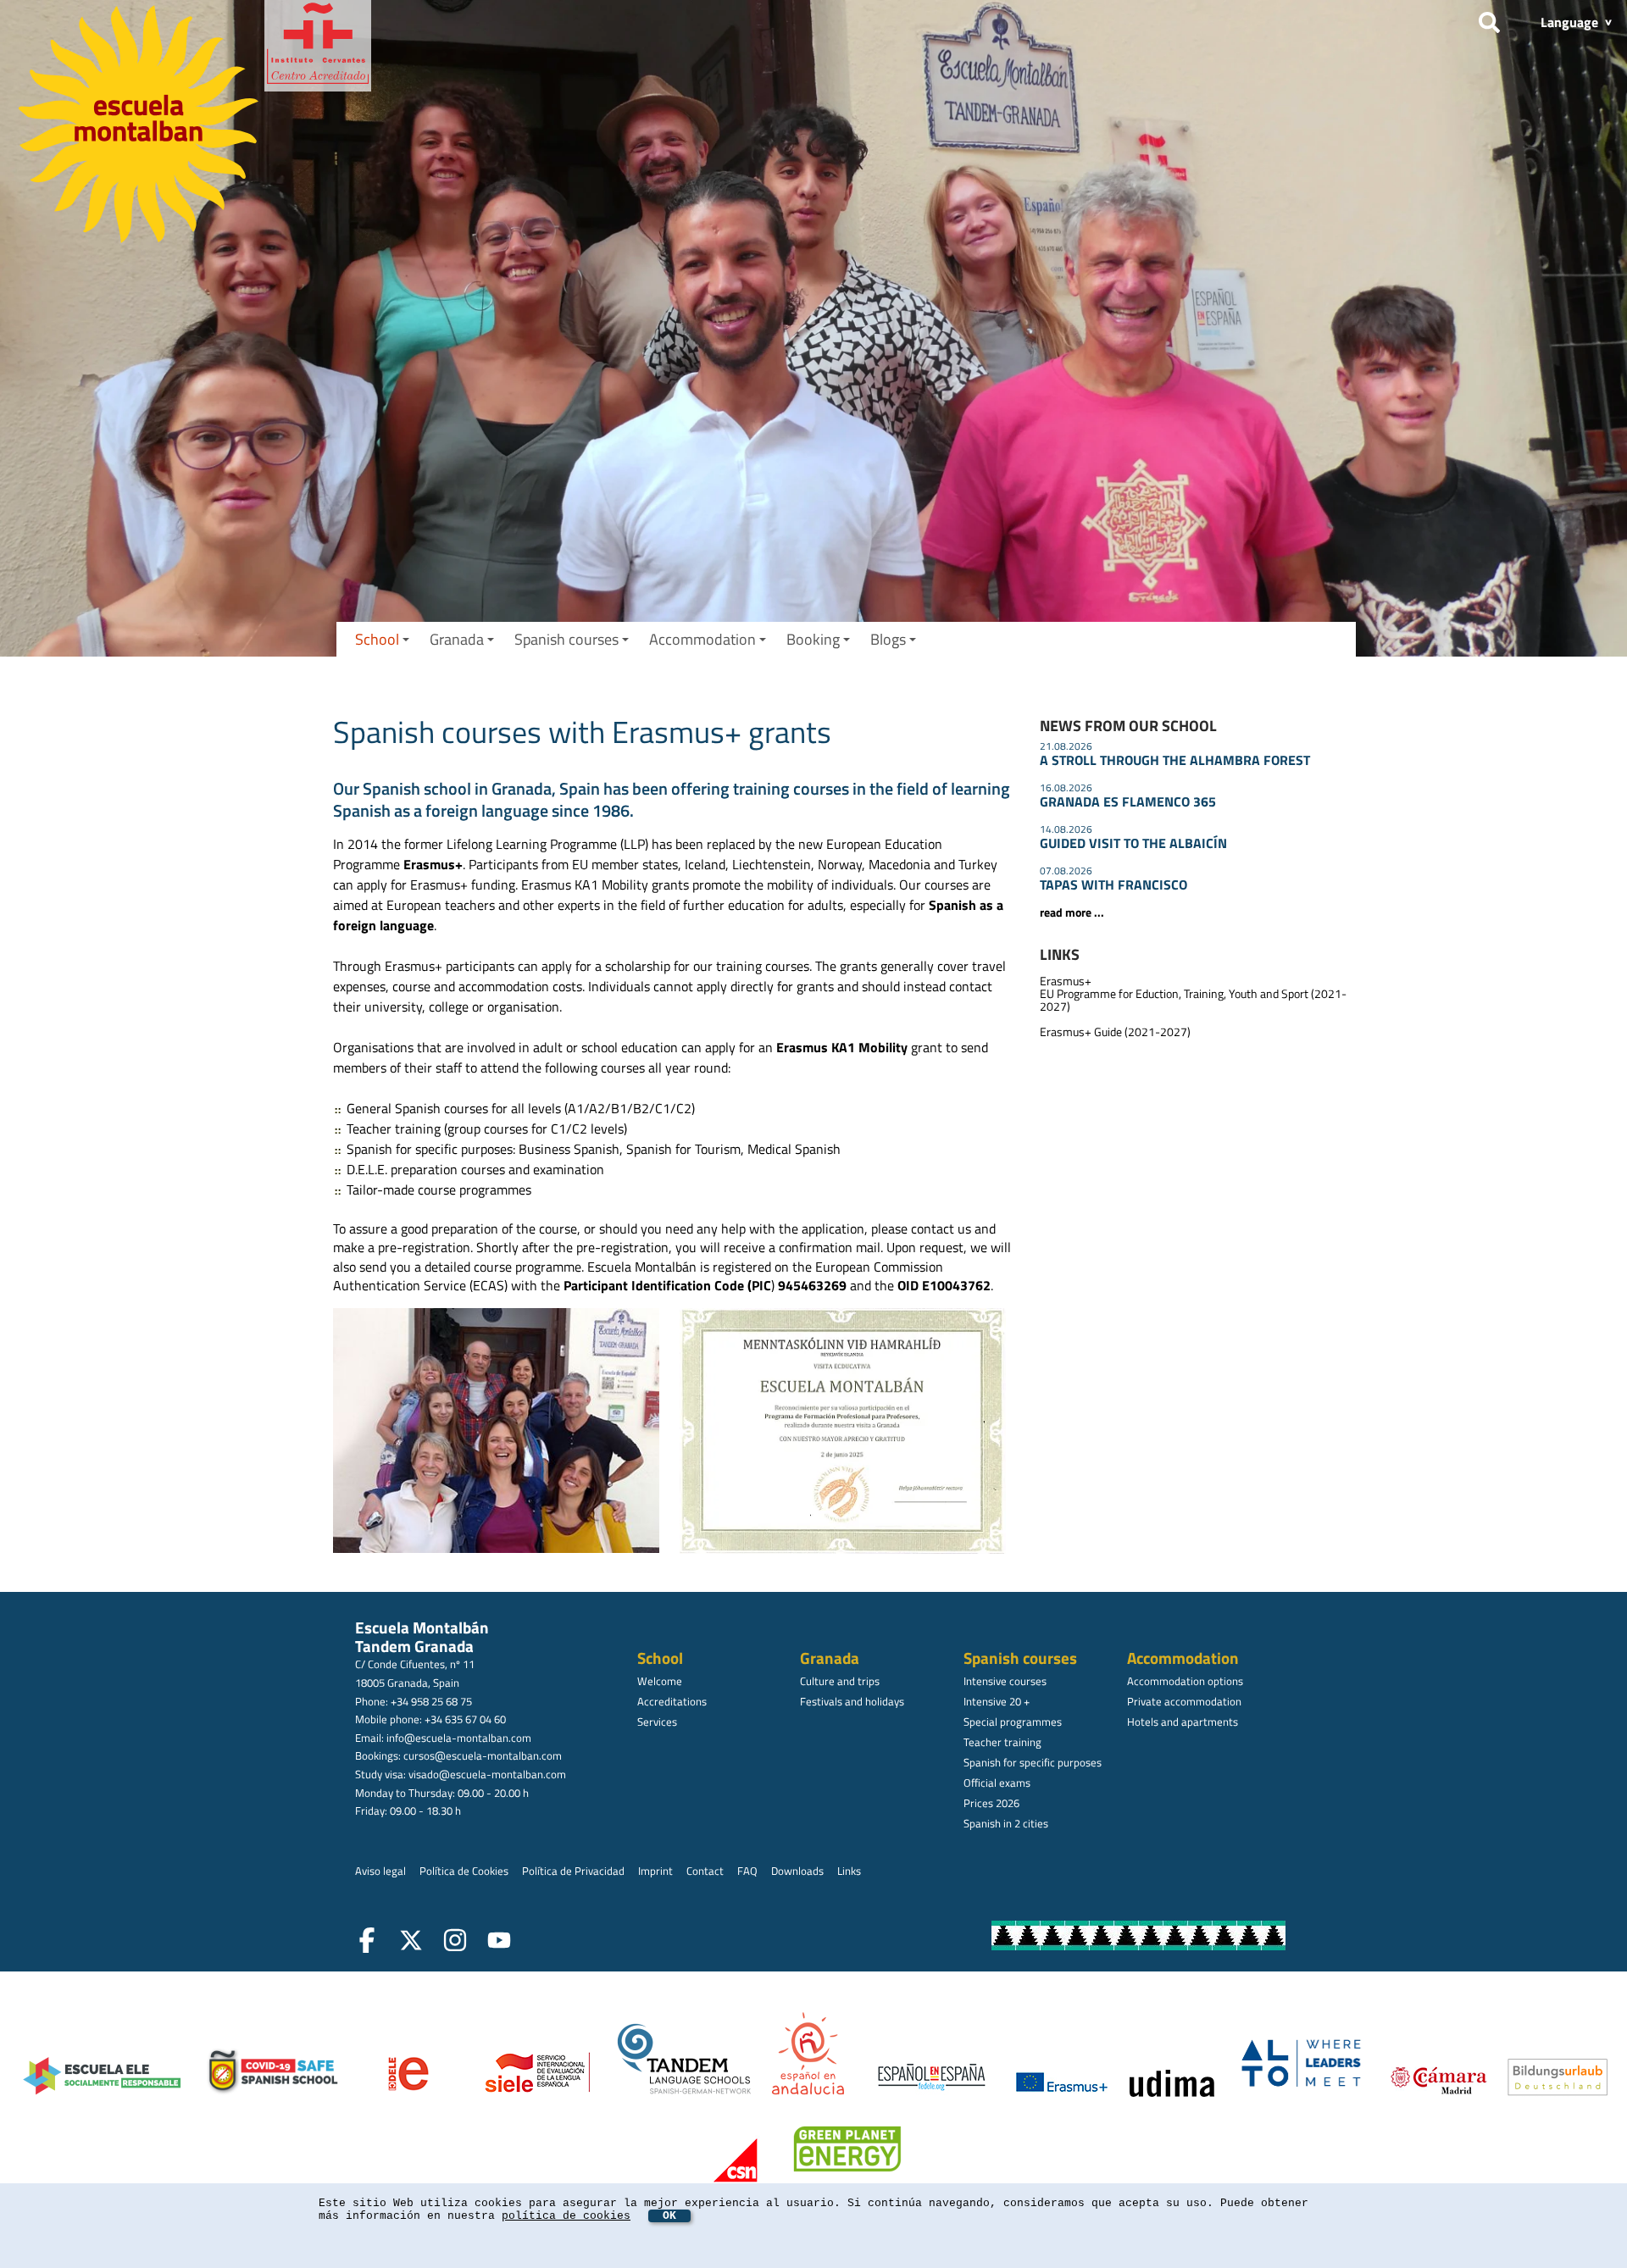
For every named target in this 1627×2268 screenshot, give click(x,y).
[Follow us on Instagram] (458, 1943)
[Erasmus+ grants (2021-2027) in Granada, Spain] (500, 1433)
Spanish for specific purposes (1033, 1762)
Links (849, 1871)
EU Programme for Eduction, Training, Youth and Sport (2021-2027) (1193, 1000)
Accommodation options (1185, 1681)
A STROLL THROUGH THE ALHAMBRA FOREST (1175, 760)
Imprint (655, 1871)
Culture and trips (840, 1681)
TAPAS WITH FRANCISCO (1113, 884)
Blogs (888, 639)
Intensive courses (1005, 1681)
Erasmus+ (1066, 981)
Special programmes (1013, 1722)
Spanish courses (566, 639)
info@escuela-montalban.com (459, 1738)
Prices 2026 (991, 1803)
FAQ (747, 1871)
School (377, 639)
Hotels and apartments (1183, 1722)
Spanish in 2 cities (1006, 1823)
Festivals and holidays (852, 1701)
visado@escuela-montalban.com (487, 1774)
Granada (457, 639)
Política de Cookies (464, 1871)
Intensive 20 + (997, 1701)
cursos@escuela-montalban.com (483, 1755)
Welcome (660, 1681)
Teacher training (1002, 1742)
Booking (813, 639)
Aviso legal (380, 1871)
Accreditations (672, 1701)
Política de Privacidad (573, 1871)
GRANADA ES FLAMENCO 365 (1128, 801)
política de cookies (566, 2216)
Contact (705, 1871)
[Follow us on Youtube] (503, 1943)
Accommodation (702, 639)
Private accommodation (1184, 1701)
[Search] (1489, 19)
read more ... (1072, 912)
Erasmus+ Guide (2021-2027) (1115, 1032)
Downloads (797, 1871)
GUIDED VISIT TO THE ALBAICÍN (1133, 843)
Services (657, 1722)
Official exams (997, 1783)
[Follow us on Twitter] (414, 1943)
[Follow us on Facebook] (370, 1943)
